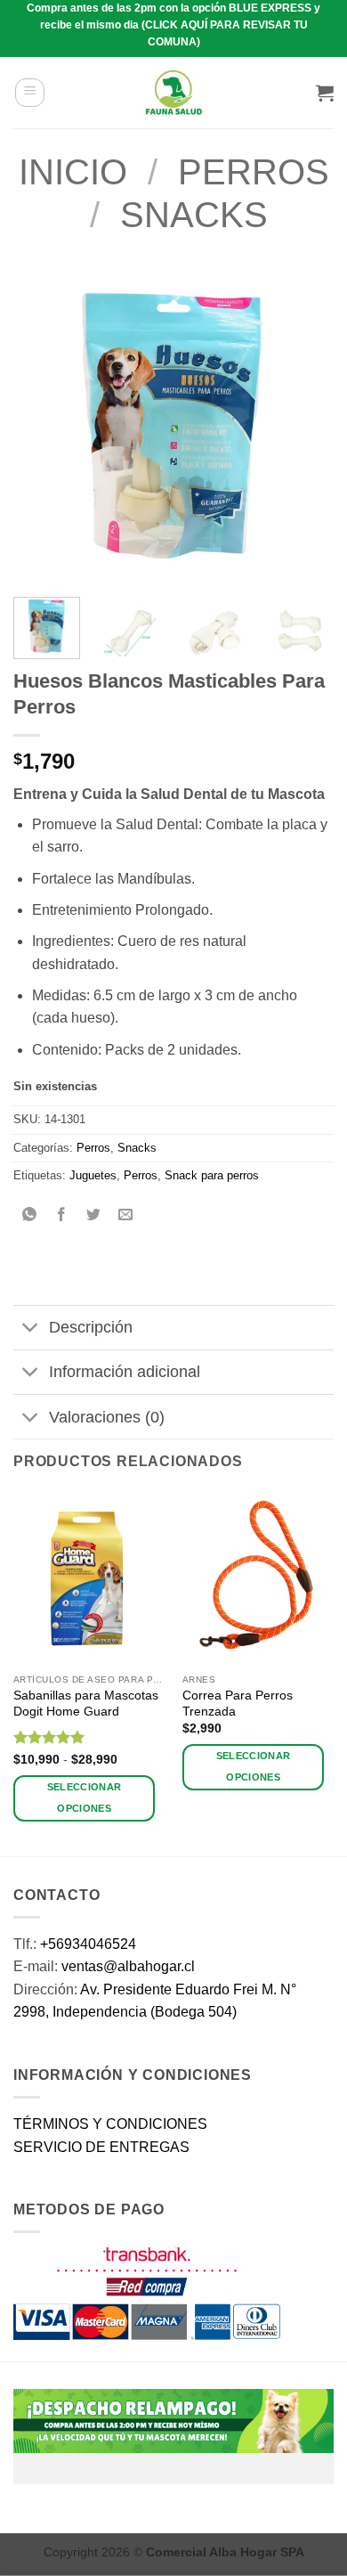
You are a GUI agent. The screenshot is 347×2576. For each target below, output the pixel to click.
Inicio (73, 172)
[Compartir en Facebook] (62, 1216)
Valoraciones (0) (107, 1417)
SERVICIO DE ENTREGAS (101, 2147)
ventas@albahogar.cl (128, 1966)
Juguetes (93, 1175)
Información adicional (125, 1372)
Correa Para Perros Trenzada (238, 1704)
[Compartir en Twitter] (94, 1216)
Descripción (91, 1327)
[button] (30, 93)
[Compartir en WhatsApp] (30, 1216)
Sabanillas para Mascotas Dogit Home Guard (86, 1704)
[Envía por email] (126, 1216)
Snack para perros (212, 1175)
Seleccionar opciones (85, 1797)
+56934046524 (88, 1944)
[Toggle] (31, 1329)
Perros (254, 172)
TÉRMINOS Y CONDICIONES (110, 2124)
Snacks (194, 215)
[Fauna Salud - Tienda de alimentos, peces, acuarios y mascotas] (173, 93)
